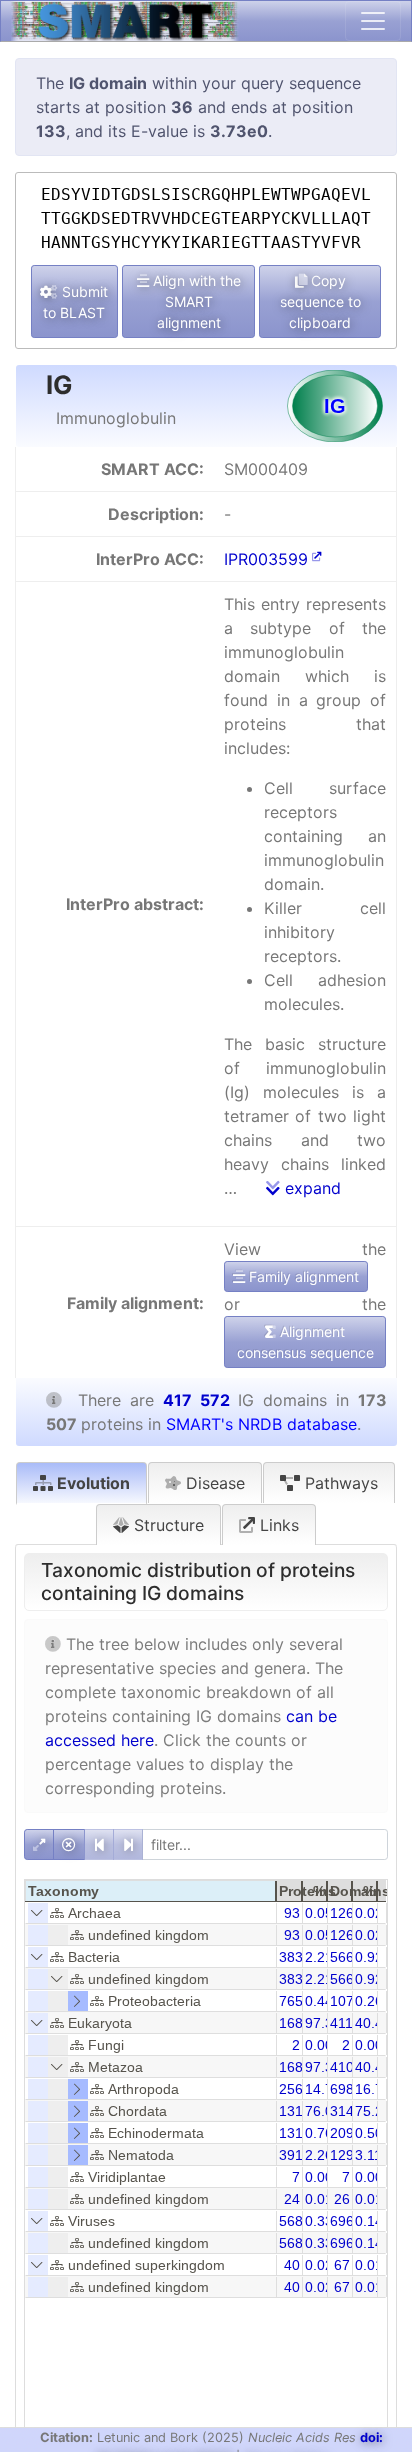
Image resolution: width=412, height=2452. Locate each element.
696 (342, 2221)
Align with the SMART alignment (195, 301)
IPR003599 (266, 559)
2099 (346, 2133)
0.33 (319, 2221)
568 (291, 2221)
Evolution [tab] (91, 1483)
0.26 (369, 2001)
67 (342, 2265)
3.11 (368, 2155)
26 (342, 2199)
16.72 (373, 2089)
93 (292, 1913)
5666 (346, 1957)
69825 (350, 2089)
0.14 (369, 2221)
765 (291, 2001)
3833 (295, 1957)
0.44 (319, 2001)
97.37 (323, 2067)
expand (310, 1188)
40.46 (373, 2067)
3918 (295, 2155)
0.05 (319, 1913)
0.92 (369, 1957)
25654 (299, 2089)
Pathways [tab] (339, 1483)
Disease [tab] (213, 1483)
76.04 (323, 2111)
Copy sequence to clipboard (320, 301)
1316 (295, 2133)
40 (292, 2265)
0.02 (369, 1913)
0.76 (319, 2133)
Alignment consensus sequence (305, 1342)
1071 (346, 2001)
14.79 (323, 2089)
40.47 (373, 2023)
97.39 (323, 2023)
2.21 (319, 1957)
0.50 (369, 2133)
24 (292, 2199)
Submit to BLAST (75, 302)
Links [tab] (277, 1525)
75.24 (373, 2111)
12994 (350, 2155)
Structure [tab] (166, 1525)
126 (342, 1913)
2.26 (319, 2155)
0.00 (319, 2045)
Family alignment (302, 1276)
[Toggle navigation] (373, 21)
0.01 (319, 2199)
